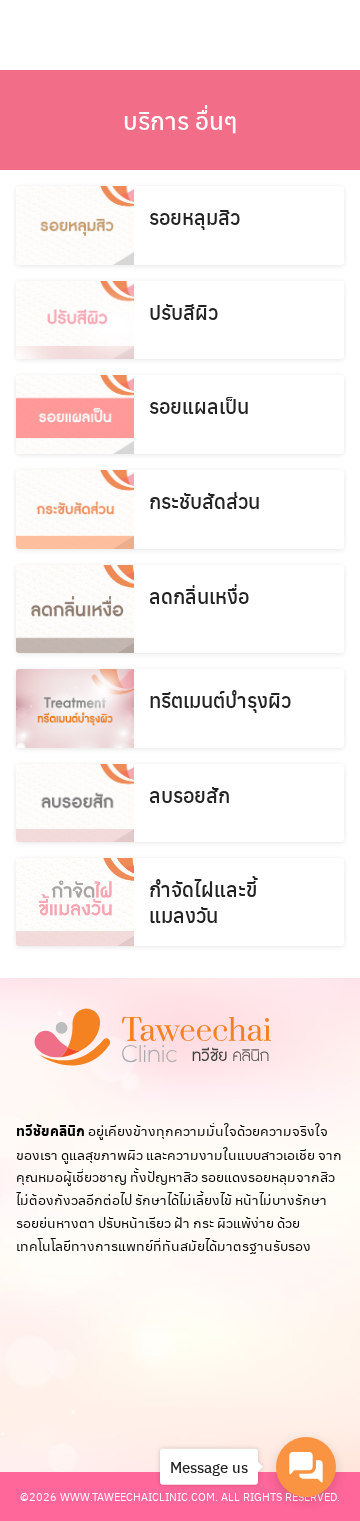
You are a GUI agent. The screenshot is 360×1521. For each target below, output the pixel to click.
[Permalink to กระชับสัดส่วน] (75, 509)
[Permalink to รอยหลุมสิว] (75, 225)
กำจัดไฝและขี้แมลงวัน (203, 901)
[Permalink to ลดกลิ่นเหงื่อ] (75, 609)
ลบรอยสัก (189, 794)
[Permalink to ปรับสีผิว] (75, 320)
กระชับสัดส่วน (204, 500)
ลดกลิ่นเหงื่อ (199, 595)
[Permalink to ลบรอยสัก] (75, 803)
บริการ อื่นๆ (180, 120)
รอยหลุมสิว (194, 216)
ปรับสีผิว (183, 311)
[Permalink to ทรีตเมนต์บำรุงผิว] (75, 708)
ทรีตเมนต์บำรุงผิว (220, 699)
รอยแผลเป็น (199, 405)
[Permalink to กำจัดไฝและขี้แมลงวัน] (75, 902)
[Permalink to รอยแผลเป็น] (75, 414)
